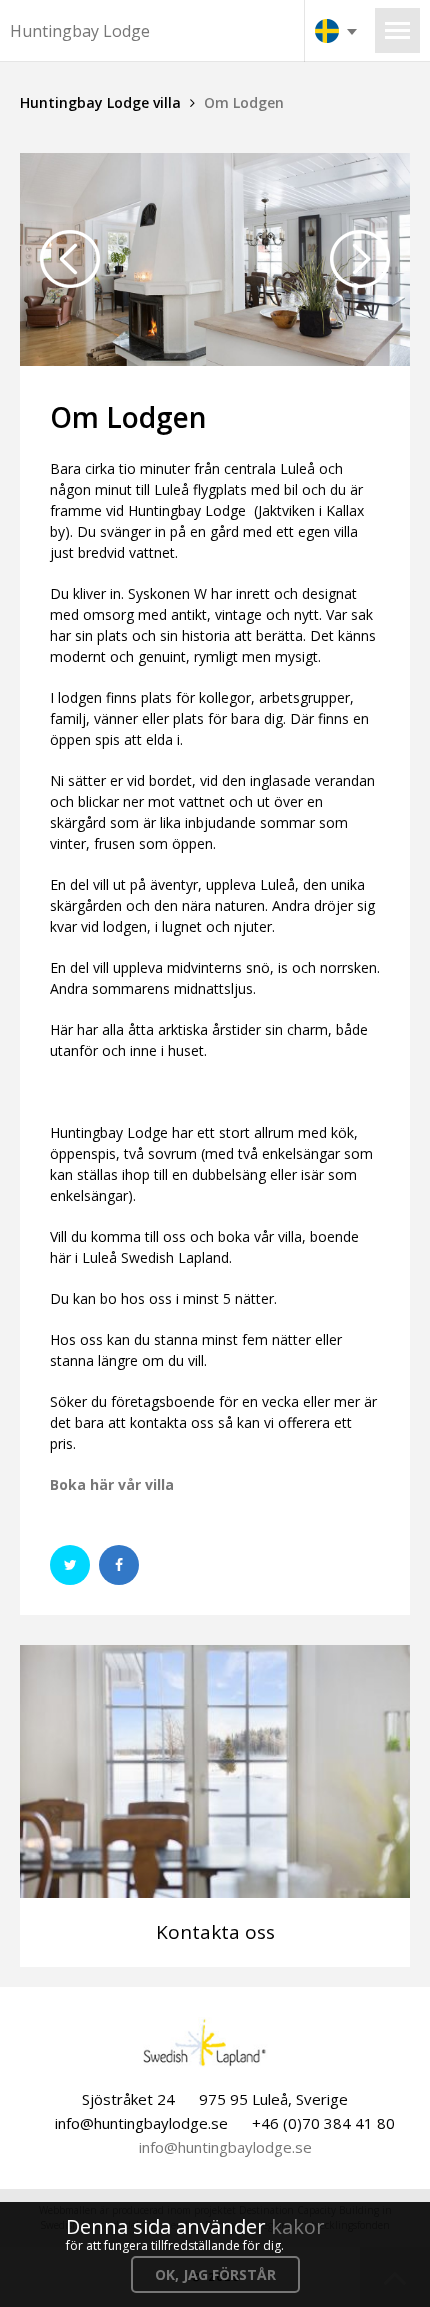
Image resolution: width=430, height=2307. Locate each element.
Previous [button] (70, 259)
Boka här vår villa (112, 1484)
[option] (215, 259)
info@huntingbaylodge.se (225, 2147)
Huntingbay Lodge (80, 31)
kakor (298, 2226)
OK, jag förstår (215, 2274)
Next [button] (360, 259)
